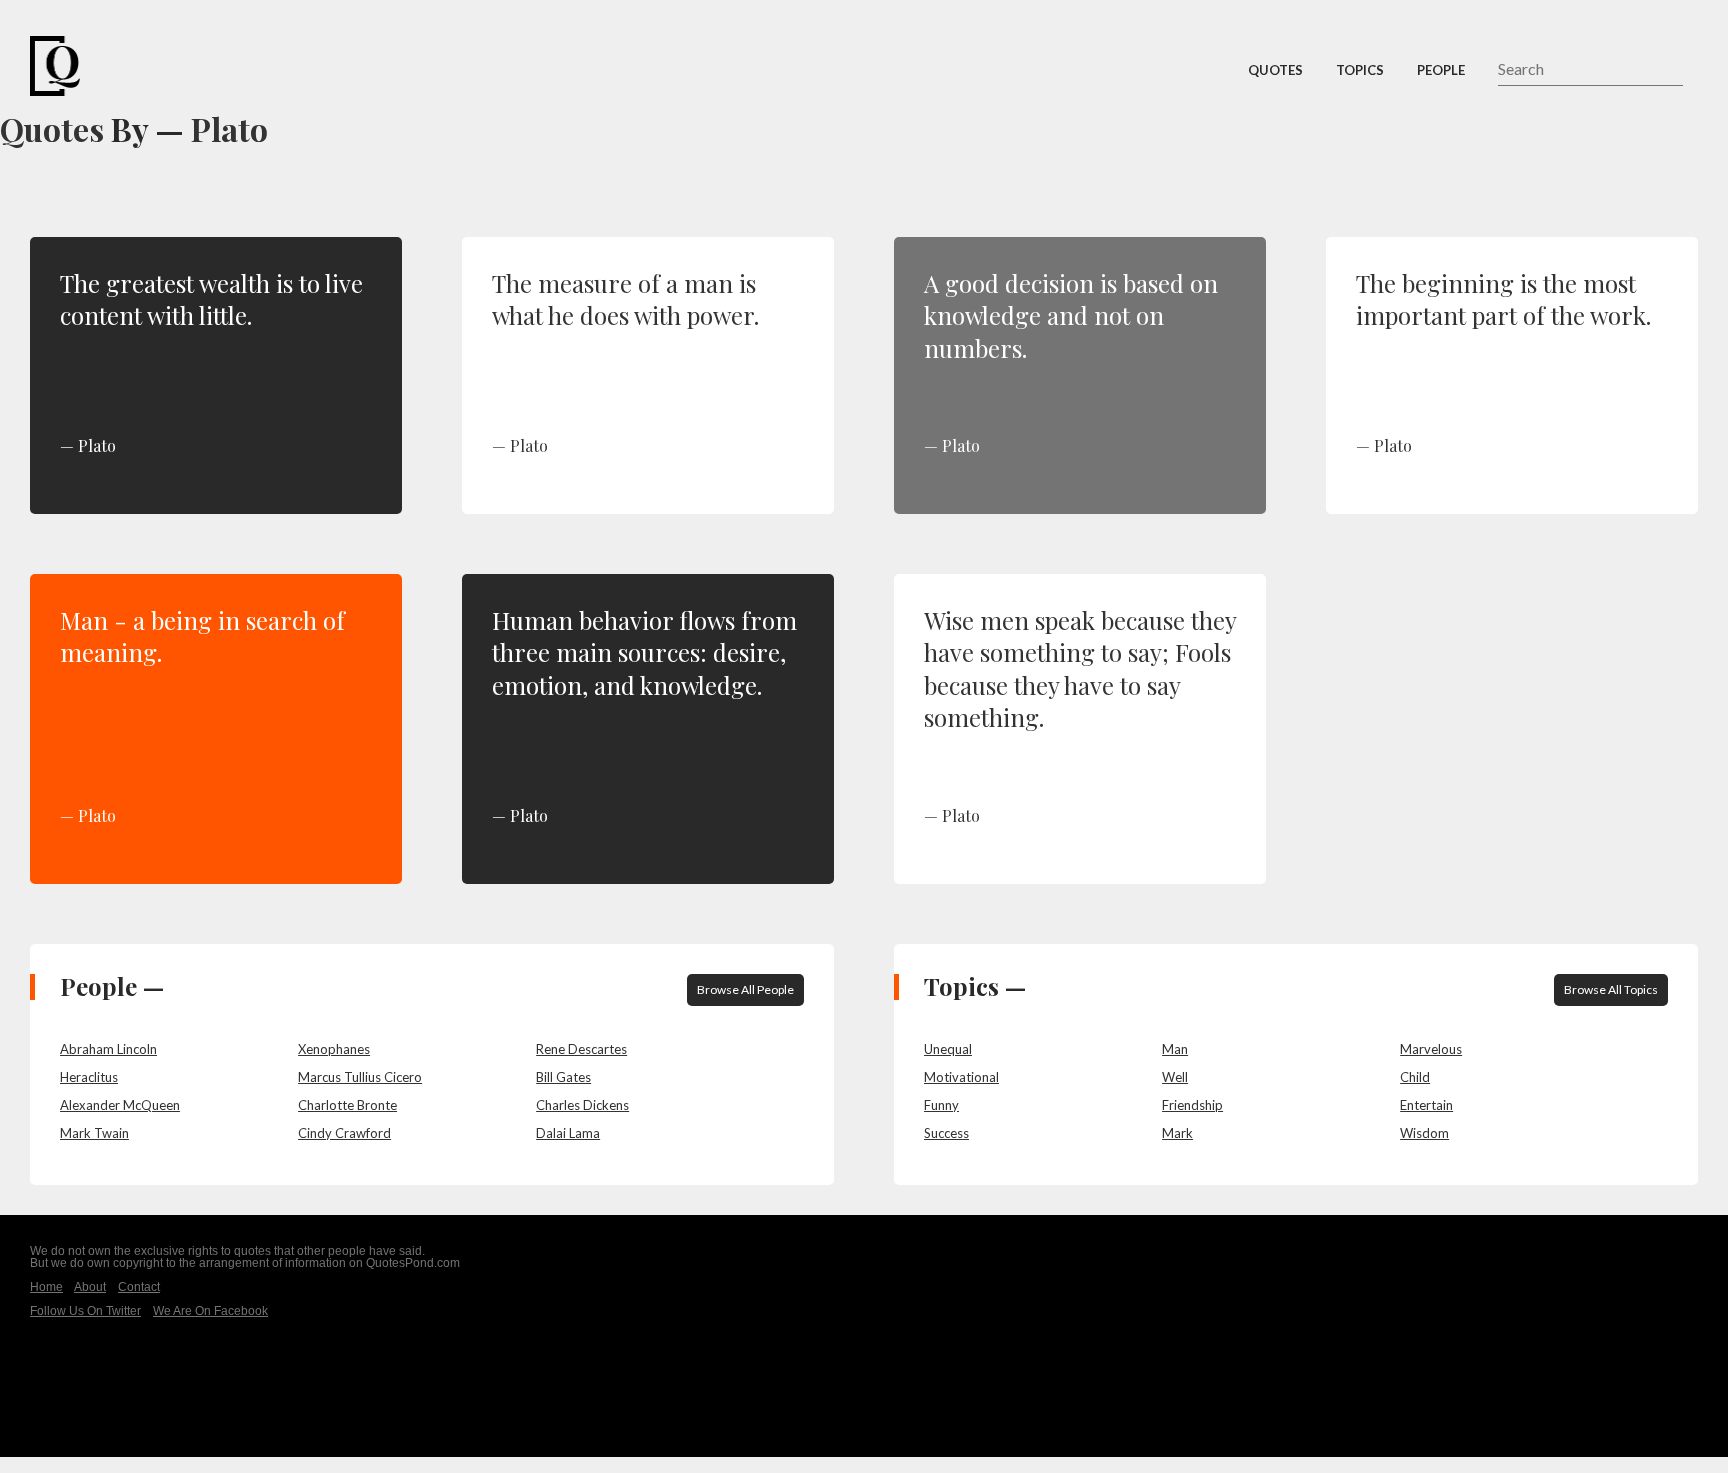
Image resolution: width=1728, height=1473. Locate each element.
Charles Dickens (582, 1105)
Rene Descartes (581, 1049)
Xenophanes (334, 1049)
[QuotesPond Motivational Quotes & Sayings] (70, 66)
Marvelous (1431, 1049)
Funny (941, 1105)
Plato (229, 128)
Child (1415, 1077)
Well (1175, 1077)
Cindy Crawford (344, 1133)
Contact (139, 1287)
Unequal (948, 1049)
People (1441, 70)
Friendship (1192, 1105)
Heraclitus (89, 1077)
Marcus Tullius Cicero (360, 1077)
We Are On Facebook (210, 1311)
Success (946, 1133)
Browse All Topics (1611, 989)
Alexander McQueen (120, 1105)
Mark (1177, 1133)
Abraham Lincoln (108, 1049)
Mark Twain (94, 1133)
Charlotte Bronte (347, 1105)
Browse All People (745, 989)
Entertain (1426, 1105)
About (90, 1287)
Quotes (1275, 70)
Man (1175, 1049)
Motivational (961, 1077)
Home (46, 1287)
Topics (1360, 70)
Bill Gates (563, 1077)
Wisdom (1424, 1133)
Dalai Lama (568, 1133)
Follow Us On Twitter (85, 1311)
